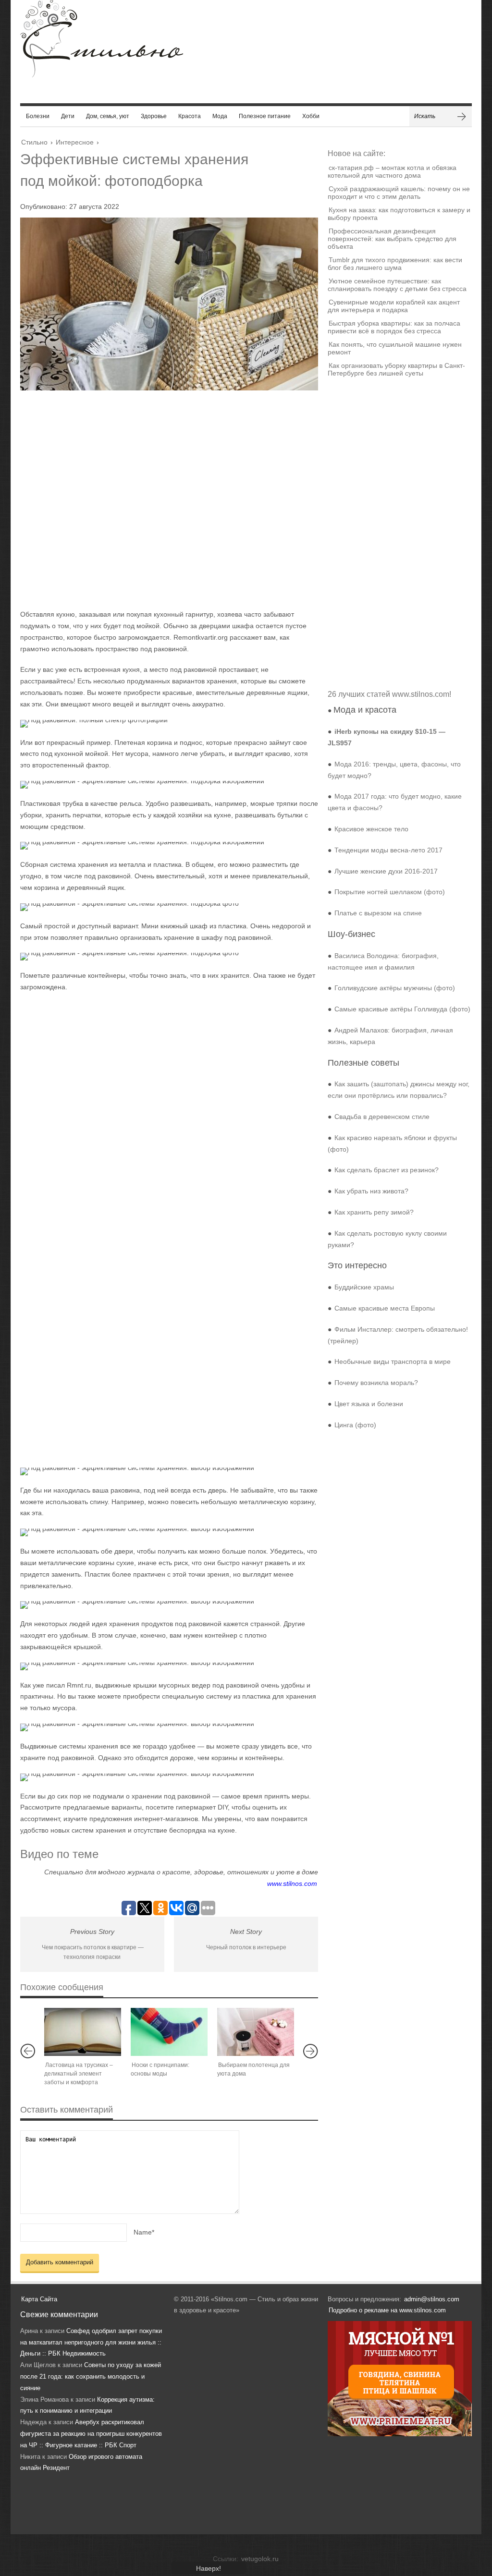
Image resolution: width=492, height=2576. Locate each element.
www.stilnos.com (292, 1883)
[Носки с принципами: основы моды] (169, 2032)
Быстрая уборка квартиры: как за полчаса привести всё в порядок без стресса (394, 327)
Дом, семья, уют (108, 116)
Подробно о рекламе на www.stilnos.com (387, 2310)
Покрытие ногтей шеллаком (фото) (390, 892)
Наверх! (209, 2568)
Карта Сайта (39, 2299)
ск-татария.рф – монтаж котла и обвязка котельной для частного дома (392, 171)
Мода (220, 116)
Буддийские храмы (364, 1287)
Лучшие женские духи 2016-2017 (386, 871)
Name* (144, 2232)
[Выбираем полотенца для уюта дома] (256, 2032)
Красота (190, 116)
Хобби (311, 116)
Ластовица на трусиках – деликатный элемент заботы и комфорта (79, 2074)
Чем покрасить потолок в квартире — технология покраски (93, 1952)
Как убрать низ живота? (371, 1191)
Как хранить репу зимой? (374, 1212)
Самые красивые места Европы (385, 1308)
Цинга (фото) (355, 1425)
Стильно (34, 142)
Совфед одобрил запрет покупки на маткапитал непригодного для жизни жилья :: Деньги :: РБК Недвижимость (91, 2342)
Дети (68, 116)
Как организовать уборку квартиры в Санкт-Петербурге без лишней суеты (396, 369)
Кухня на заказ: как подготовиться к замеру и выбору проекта (399, 214)
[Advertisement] (160, 499)
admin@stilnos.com (432, 2299)
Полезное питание (265, 116)
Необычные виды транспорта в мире (393, 1361)
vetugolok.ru (260, 2559)
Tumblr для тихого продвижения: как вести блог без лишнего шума (395, 264)
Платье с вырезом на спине (378, 913)
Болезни (38, 116)
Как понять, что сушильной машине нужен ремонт (395, 348)
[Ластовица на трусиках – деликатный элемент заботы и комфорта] (83, 2032)
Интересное (75, 142)
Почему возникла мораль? (376, 1383)
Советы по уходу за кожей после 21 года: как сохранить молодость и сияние (91, 2376)
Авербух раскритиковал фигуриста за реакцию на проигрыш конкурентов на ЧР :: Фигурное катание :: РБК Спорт (91, 2434)
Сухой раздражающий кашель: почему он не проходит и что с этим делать (399, 193)
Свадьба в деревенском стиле (382, 1117)
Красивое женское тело (371, 829)
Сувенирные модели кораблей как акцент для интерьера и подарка (394, 306)
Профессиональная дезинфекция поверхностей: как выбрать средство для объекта (392, 239)
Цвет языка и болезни (369, 1404)
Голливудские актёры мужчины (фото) (395, 988)
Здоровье (154, 116)
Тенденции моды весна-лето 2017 (388, 850)
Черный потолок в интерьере (246, 1947)
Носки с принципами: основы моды (160, 2069)
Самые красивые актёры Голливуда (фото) (402, 1009)
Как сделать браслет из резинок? (387, 1170)
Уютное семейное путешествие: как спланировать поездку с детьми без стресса (397, 285)
